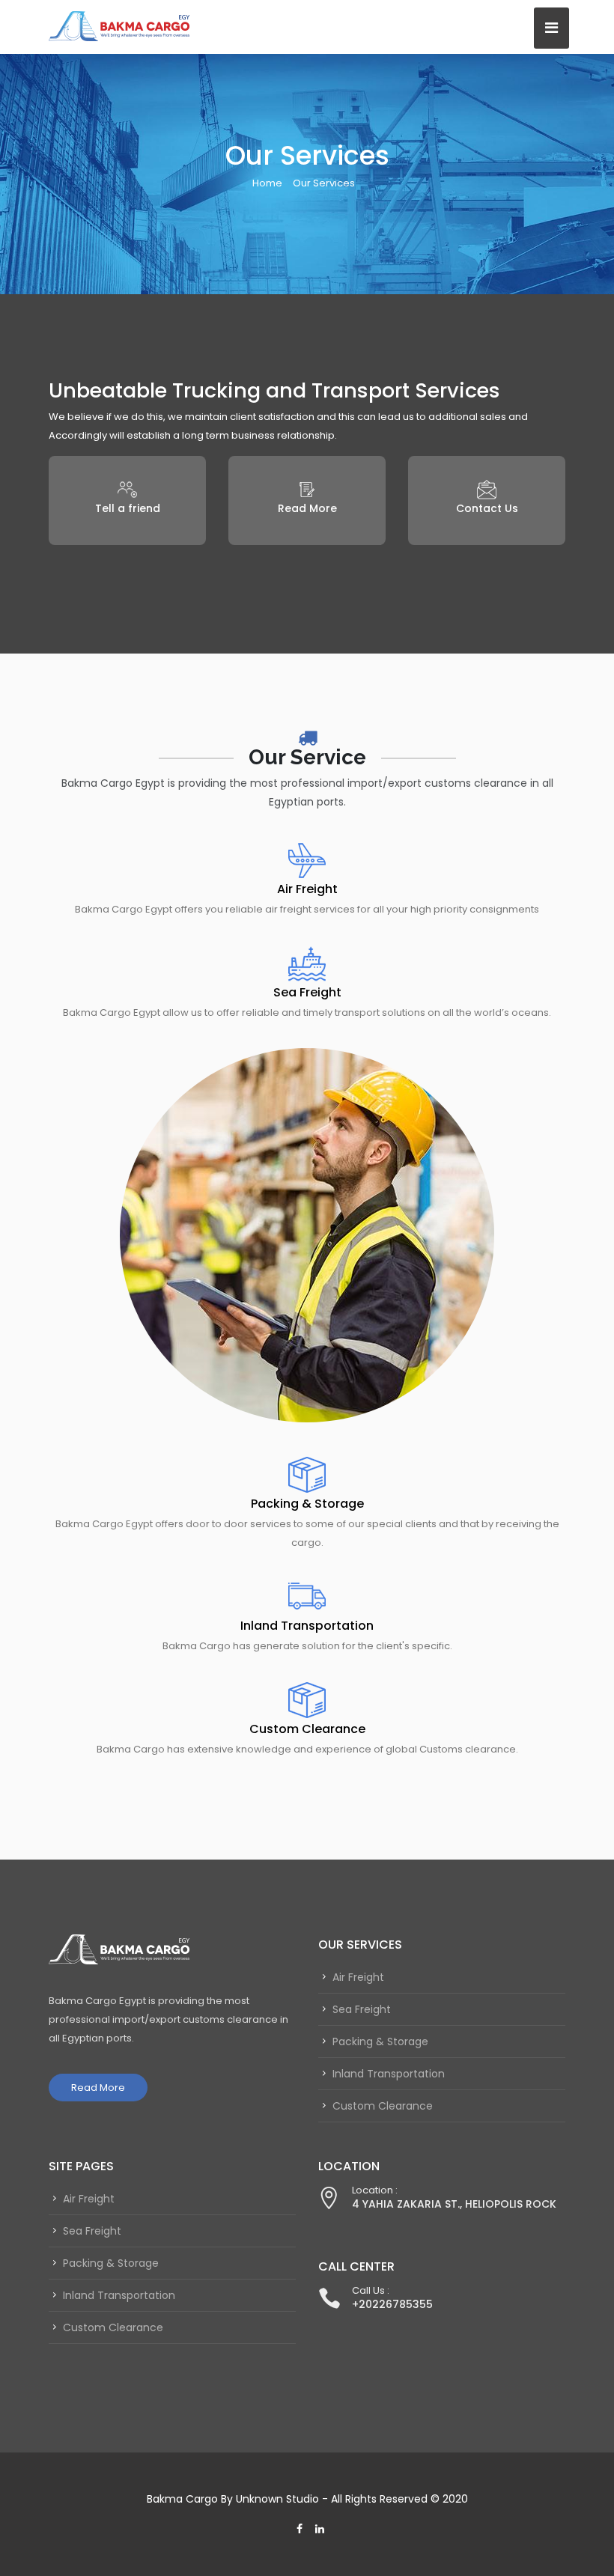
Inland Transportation (307, 1626)
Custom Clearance (307, 1729)
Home (267, 183)
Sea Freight (307, 992)
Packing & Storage (307, 1504)
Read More (98, 2088)
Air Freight (307, 889)
